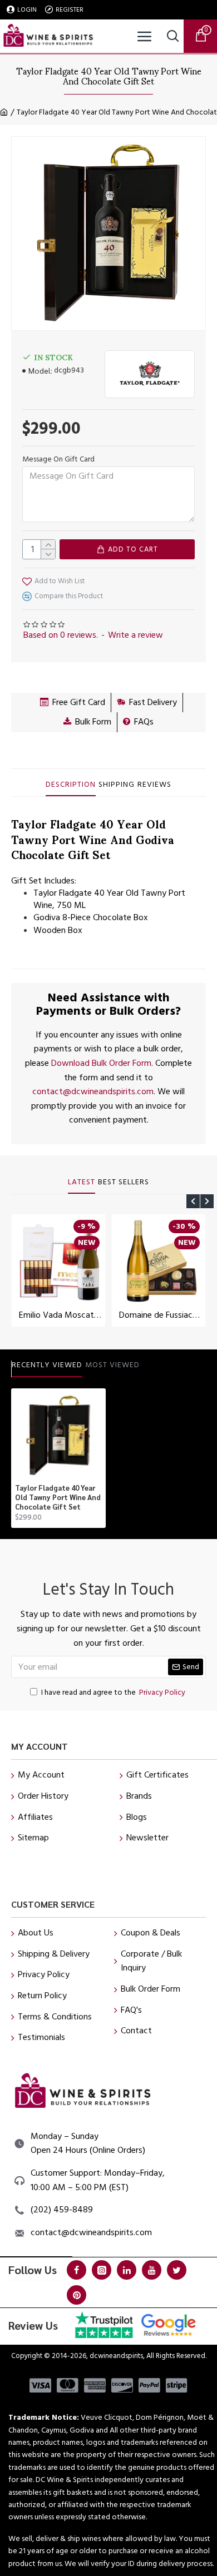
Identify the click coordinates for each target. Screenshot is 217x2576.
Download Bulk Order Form (101, 1063)
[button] (193, 1201)
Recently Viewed (47, 1366)
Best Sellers (124, 1183)
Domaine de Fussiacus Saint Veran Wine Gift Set (161, 1315)
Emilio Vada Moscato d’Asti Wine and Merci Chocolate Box (61, 1315)
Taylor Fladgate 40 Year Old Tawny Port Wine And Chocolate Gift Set (58, 1497)
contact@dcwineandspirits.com (93, 1091)
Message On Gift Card (58, 459)
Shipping (117, 785)
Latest (82, 1183)
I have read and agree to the (113, 1692)
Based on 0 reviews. (61, 635)
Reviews (154, 785)
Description (71, 785)
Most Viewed (112, 1366)
